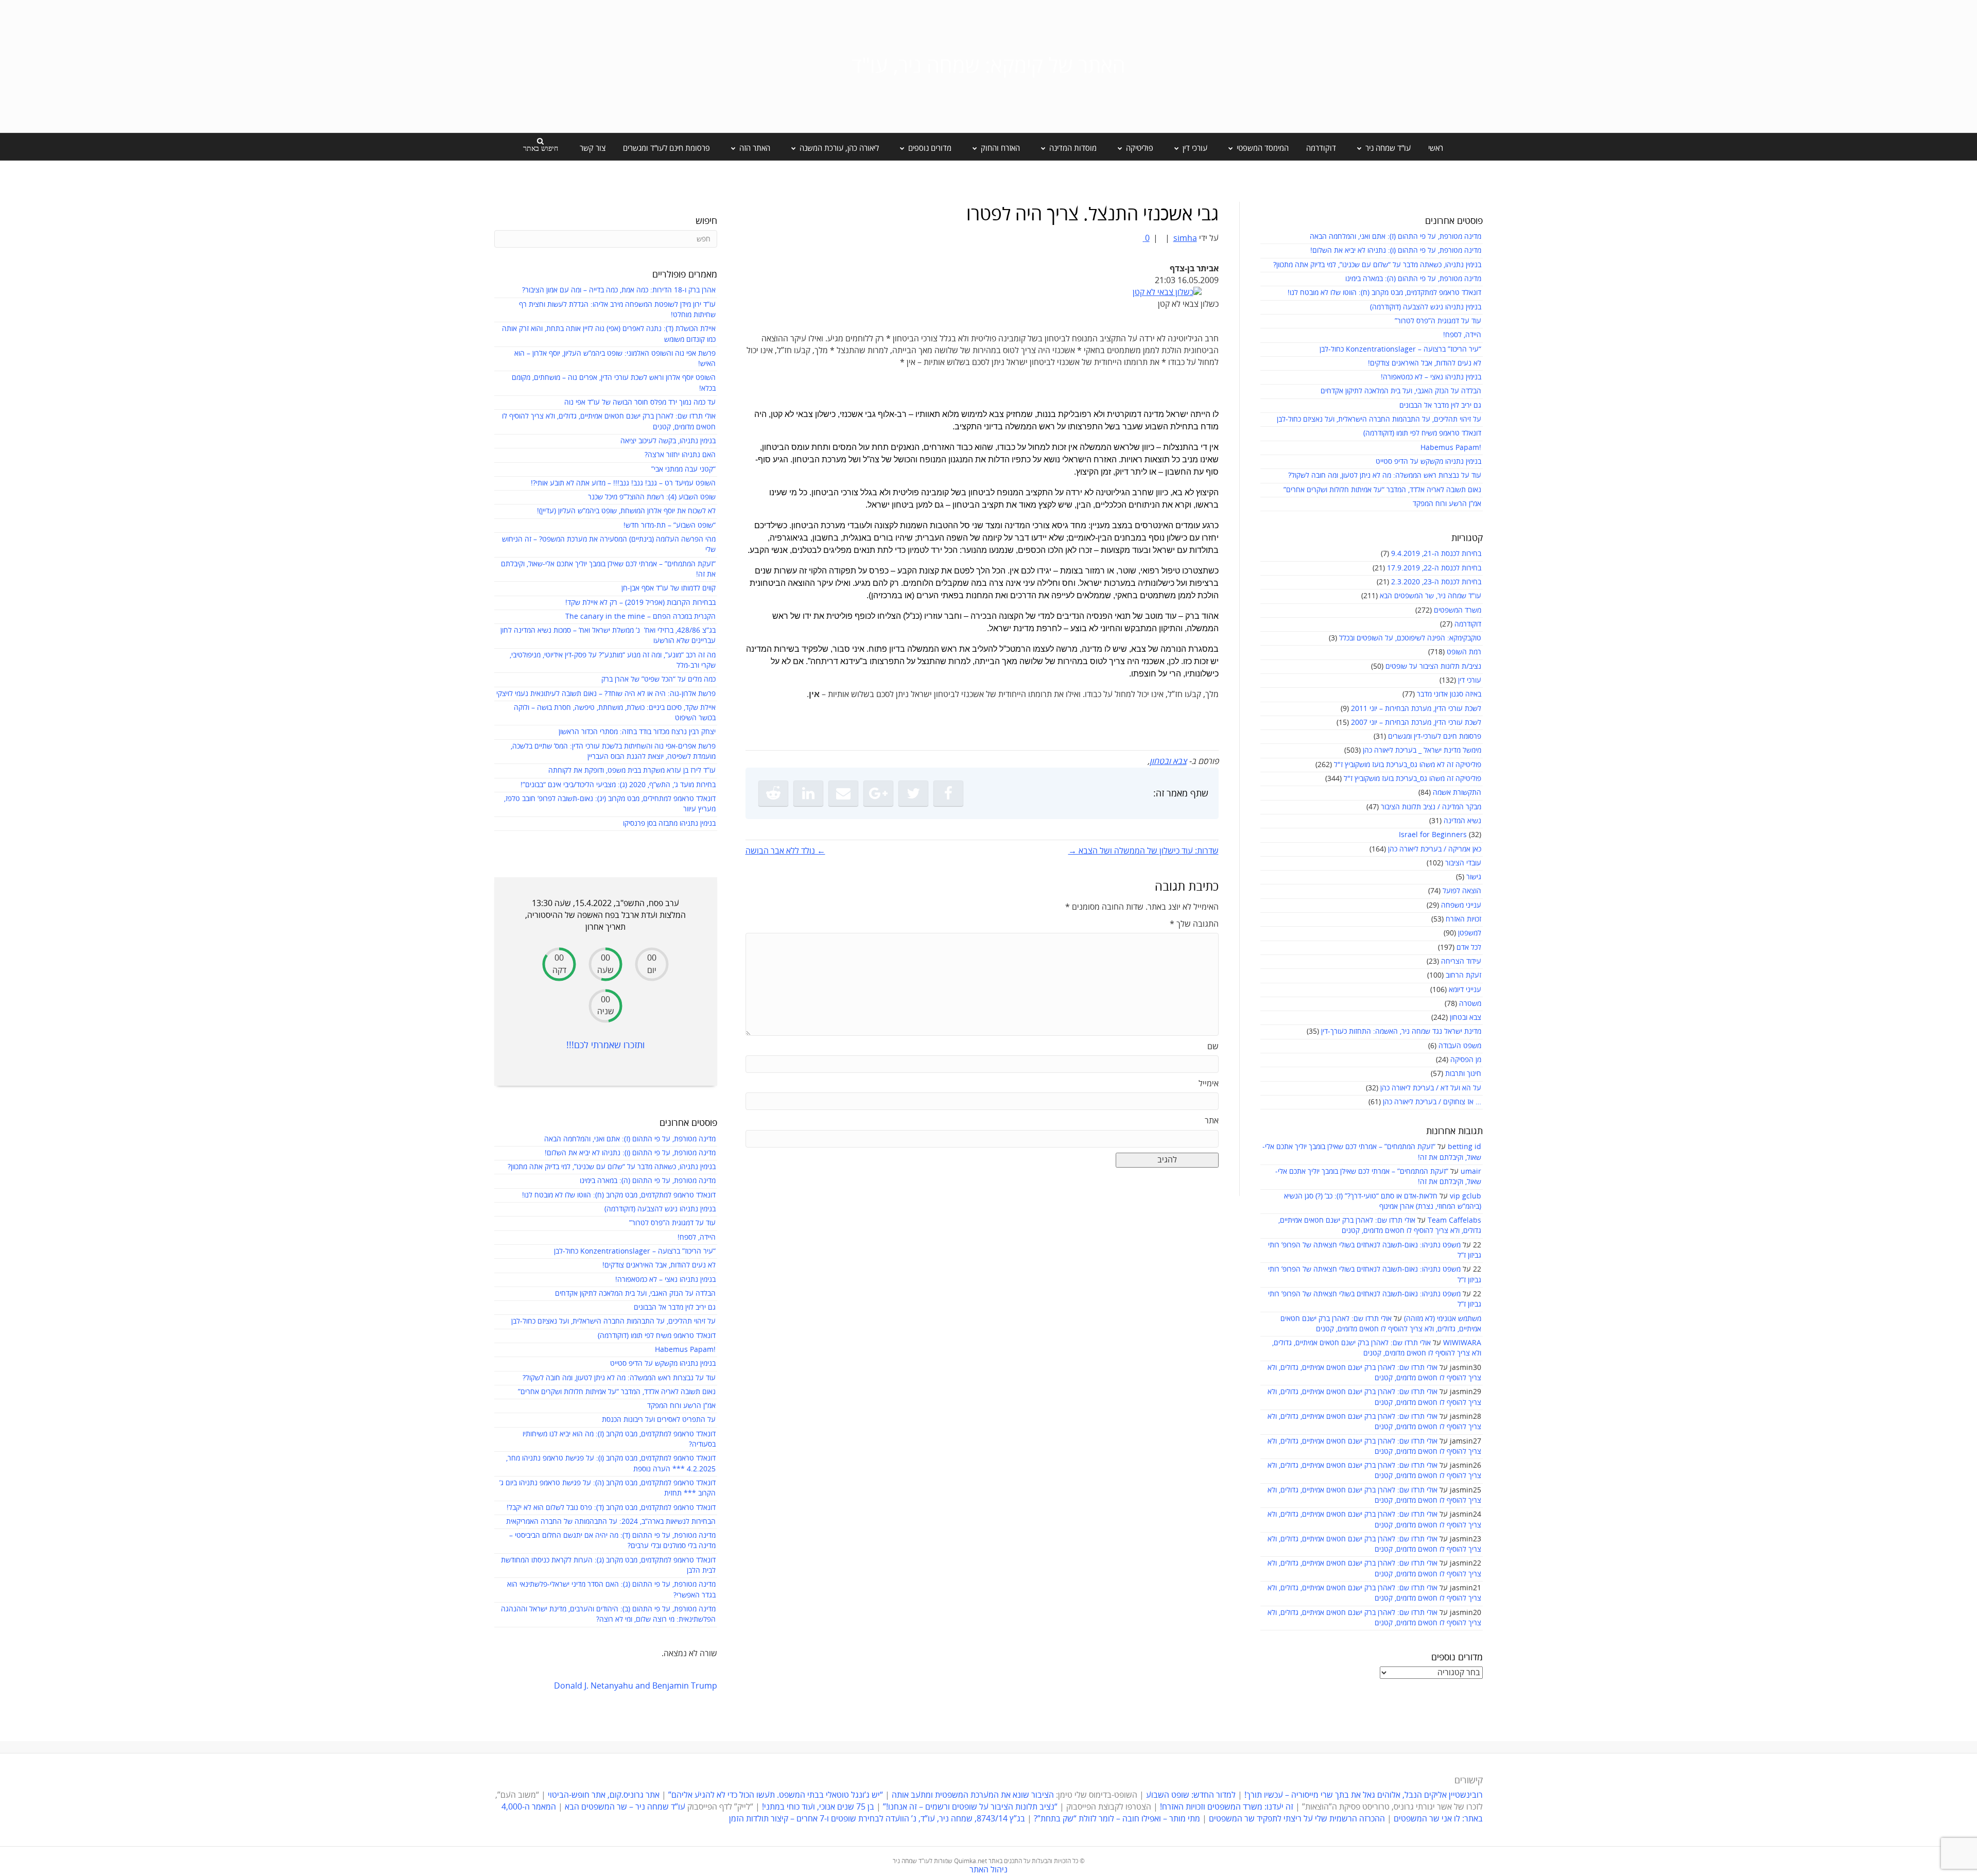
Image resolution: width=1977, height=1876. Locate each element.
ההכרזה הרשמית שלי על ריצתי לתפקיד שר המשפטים (1297, 1819)
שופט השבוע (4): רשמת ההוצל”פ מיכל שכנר (652, 497)
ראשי (1436, 148)
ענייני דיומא (1465, 990)
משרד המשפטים (1458, 610)
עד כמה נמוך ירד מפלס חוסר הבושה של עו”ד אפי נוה (640, 402)
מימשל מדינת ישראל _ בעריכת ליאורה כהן (1422, 750)
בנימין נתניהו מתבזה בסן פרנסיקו (669, 823)
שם (1213, 1047)
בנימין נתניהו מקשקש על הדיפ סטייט (1428, 462)
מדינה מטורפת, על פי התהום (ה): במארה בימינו (1413, 279)
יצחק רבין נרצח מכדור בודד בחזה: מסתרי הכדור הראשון (637, 732)
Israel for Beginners (1433, 835)
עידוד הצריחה (1461, 961)
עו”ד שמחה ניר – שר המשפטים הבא (625, 1807)
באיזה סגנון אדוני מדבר (1449, 694)
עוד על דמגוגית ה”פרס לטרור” (1438, 321)
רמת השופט (1464, 652)
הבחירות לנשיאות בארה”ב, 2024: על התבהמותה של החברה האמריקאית (611, 1522)
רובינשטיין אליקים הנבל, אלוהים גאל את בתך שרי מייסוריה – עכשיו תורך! (1363, 1795)
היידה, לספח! (1462, 335)
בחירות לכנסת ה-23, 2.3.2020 (1436, 582)
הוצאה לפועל (1462, 891)
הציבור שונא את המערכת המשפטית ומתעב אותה (973, 1795)
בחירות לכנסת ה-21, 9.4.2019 (1436, 554)
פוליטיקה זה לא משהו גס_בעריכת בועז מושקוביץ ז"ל (1408, 765)
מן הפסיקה (1466, 1060)
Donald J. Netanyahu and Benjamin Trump (636, 1686)
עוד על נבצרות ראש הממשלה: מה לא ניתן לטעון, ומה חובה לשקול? (1385, 475)
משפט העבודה (1460, 1046)
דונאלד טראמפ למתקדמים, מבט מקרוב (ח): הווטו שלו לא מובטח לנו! (1384, 293)
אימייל (1209, 1084)
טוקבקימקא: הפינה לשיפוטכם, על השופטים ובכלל (1410, 638)
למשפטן (1470, 933)
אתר (1212, 1121)
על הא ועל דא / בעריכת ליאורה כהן (1431, 1088)
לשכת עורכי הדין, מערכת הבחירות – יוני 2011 (1416, 709)
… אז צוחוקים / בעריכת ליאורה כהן (1432, 1102)
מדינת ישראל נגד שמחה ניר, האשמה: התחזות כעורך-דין (1401, 1031)
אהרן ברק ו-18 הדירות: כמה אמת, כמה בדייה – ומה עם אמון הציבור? (619, 290)
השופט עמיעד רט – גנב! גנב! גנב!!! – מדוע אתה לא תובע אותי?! (623, 483)
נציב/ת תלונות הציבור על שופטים (1433, 666)
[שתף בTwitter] (913, 793)
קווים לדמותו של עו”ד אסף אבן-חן (669, 588)
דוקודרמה (1321, 148)
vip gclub (1466, 1196)
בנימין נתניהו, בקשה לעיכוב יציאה (668, 441)
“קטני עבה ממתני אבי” (683, 469)
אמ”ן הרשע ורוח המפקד (1447, 504)
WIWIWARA (1462, 1343)
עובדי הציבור (1463, 863)
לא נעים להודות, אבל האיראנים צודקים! (1425, 363)
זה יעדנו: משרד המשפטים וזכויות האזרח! (1227, 1807)
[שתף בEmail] (843, 793)
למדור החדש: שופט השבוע (1191, 1795)
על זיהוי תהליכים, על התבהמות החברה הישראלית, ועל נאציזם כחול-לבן (1379, 419)
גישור (1474, 877)
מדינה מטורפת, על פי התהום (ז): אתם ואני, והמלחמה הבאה (1395, 237)
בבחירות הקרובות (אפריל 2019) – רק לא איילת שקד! (640, 603)
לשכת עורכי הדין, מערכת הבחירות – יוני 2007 (1416, 723)
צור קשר (593, 148)
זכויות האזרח (1463, 919)
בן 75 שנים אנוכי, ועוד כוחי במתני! (818, 1807)
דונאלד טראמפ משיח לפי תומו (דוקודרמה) (1422, 433)
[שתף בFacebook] (948, 793)
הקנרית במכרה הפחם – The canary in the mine (640, 616)
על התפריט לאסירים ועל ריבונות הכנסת (659, 1420)
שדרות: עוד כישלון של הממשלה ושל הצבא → (1143, 851)
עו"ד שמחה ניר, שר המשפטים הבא (1430, 596)
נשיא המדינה (1462, 821)
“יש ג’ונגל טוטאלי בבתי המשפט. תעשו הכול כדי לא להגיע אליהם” (776, 1795)
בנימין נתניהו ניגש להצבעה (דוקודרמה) (1426, 307)
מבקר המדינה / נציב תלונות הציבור (1431, 807)
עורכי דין (1470, 680)
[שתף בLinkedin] (808, 793)
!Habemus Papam (1451, 448)
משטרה (1470, 1004)
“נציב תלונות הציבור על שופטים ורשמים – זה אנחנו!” (970, 1807)
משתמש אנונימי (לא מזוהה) (1443, 1319)
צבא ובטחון (1466, 1018)
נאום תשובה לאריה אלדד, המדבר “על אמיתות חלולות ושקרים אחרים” (1382, 490)
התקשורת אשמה (1457, 793)
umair (1471, 1171)
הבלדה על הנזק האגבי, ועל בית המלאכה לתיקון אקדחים (1401, 391)
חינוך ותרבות (1463, 1074)
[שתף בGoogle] (878, 793)
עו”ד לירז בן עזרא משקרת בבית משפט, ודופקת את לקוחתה (632, 770)
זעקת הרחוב (1463, 975)
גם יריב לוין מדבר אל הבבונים (1440, 405)
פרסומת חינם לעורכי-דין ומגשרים (1435, 736)
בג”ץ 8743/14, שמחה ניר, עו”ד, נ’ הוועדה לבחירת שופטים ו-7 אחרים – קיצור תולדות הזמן (877, 1819)
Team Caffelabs (1454, 1220)
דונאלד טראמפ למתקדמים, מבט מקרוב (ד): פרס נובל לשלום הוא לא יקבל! (611, 1508)
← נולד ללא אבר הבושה (785, 851)
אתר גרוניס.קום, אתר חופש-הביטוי (604, 1795)
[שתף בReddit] (773, 793)
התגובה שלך (1194, 924)
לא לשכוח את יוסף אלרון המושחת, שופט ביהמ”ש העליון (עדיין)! (626, 511)
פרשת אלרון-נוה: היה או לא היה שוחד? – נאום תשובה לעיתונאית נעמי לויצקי (606, 694)
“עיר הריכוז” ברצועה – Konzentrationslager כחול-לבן (1400, 349)
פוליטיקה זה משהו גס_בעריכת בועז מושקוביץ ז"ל (1412, 779)
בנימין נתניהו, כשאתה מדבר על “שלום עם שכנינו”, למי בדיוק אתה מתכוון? (1377, 265)
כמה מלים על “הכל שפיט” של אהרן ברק (658, 679)
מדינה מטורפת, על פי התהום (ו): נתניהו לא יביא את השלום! (1396, 250)
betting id (1464, 1147)
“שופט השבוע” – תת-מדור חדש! (670, 525)
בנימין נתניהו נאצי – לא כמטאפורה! (1431, 377)
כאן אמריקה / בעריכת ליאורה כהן (1435, 849)
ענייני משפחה (1461, 905)
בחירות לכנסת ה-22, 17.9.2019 (1434, 568)
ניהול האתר (989, 1870)
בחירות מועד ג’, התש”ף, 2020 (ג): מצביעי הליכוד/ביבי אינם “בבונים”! (618, 785)
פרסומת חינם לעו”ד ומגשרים (666, 148)
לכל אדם (1469, 948)
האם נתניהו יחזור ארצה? (680, 455)
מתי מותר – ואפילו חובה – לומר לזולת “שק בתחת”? (1117, 1819)
